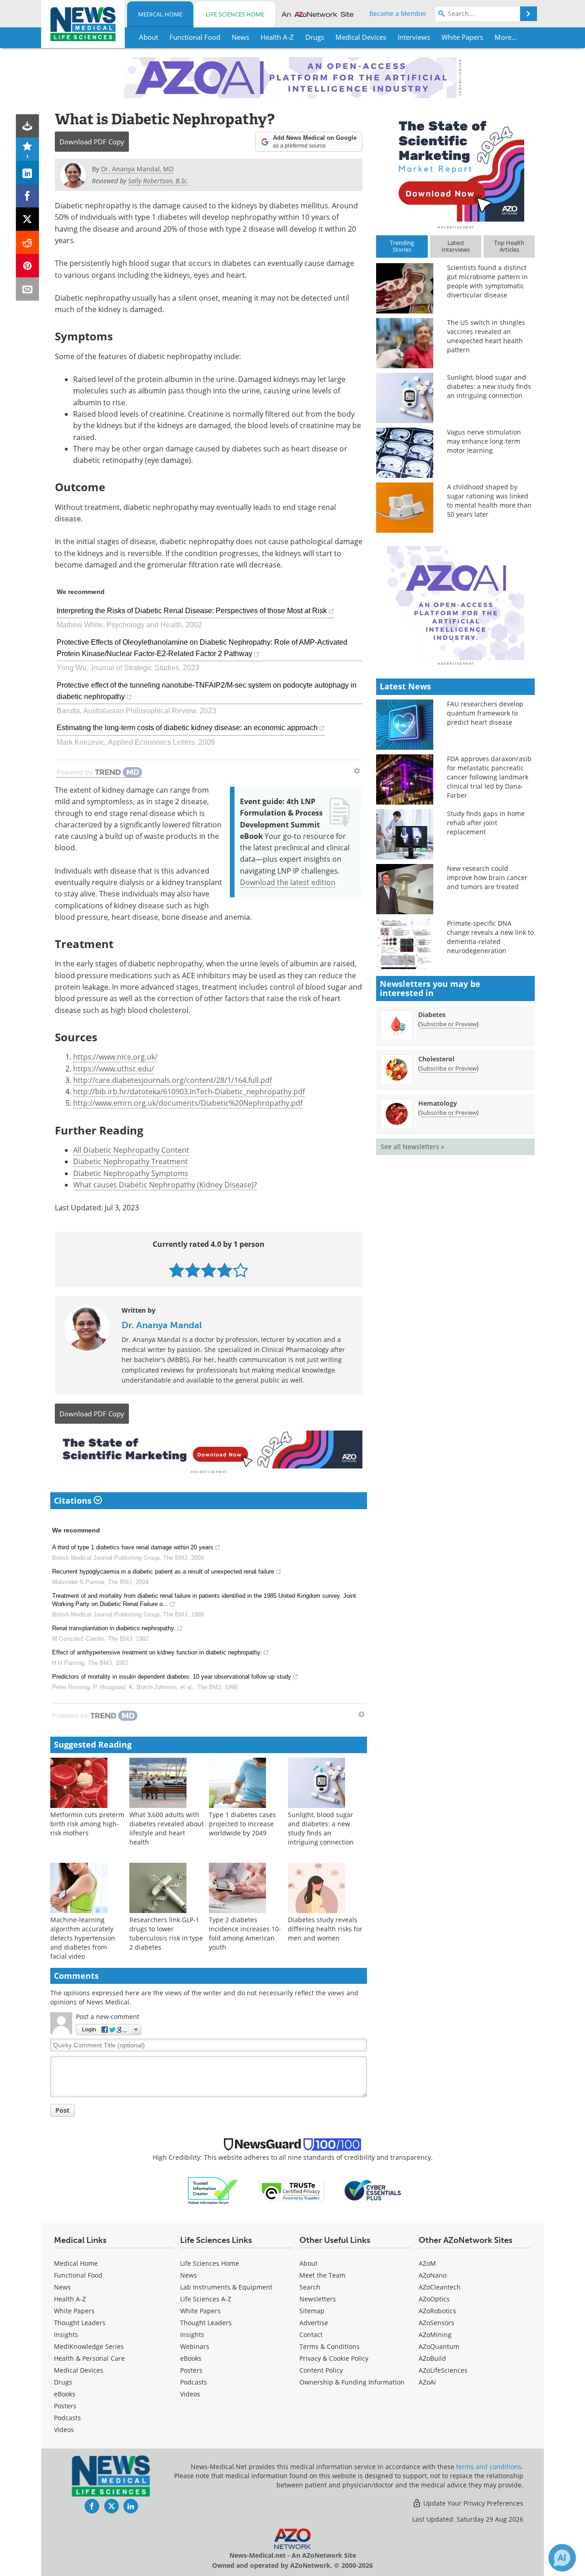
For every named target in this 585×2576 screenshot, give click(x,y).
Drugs (63, 2382)
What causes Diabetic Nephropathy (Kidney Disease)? (165, 1185)
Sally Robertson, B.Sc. (158, 181)
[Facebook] (28, 196)
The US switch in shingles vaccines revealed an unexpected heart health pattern (486, 336)
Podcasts (67, 2418)
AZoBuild (432, 2358)
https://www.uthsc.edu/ (114, 1069)
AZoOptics (434, 2299)
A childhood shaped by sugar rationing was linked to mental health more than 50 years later (489, 501)
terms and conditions (489, 2467)
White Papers (74, 2311)
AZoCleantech (440, 2287)
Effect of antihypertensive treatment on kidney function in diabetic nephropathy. (157, 1652)
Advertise (314, 2323)
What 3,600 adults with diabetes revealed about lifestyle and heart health (167, 1828)
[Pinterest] (28, 266)
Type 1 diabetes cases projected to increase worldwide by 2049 (242, 1824)
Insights (66, 2335)
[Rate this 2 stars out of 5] (193, 1270)
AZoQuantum (439, 2346)
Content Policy (321, 2370)
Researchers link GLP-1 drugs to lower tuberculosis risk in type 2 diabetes (166, 1933)
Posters (65, 2406)
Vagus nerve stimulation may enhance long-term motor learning (484, 441)
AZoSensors (436, 2323)
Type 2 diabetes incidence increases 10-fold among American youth (245, 1933)
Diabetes (432, 1015)
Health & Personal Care (89, 2358)
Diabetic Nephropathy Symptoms (131, 1173)
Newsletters (318, 2299)
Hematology (438, 1103)
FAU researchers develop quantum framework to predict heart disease (485, 713)
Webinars (195, 2346)
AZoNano (433, 2275)
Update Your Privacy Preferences (472, 2503)
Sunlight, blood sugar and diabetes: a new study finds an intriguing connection (321, 1828)
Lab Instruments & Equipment (226, 2287)
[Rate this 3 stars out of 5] (209, 1270)
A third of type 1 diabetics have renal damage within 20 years (133, 1547)
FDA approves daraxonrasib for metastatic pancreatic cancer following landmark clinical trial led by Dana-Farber (489, 777)
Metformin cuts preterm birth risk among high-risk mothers (87, 1824)
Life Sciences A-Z (206, 2299)
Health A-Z (70, 2299)
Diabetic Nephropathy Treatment (130, 1161)
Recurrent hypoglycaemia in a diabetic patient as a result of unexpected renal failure (163, 1572)
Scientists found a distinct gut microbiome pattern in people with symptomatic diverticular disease (487, 281)
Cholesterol (436, 1059)
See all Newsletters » (412, 1147)
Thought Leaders (80, 2323)
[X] (28, 219)
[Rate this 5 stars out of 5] (241, 1270)
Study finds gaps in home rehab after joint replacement (486, 823)
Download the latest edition (288, 882)
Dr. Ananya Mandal (162, 1325)
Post (62, 2110)
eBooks (65, 2394)
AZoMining (435, 2335)
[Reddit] (28, 242)
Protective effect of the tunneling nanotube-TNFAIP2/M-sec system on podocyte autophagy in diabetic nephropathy (207, 691)
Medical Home (160, 14)
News (62, 2287)
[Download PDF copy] (28, 126)
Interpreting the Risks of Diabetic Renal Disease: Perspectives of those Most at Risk (192, 611)
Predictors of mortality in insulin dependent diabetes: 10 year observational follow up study (172, 1677)
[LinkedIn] (28, 172)
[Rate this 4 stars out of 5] (225, 1270)
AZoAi (427, 2382)
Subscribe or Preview (448, 1024)
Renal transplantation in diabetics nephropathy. (114, 1628)
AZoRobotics (437, 2311)
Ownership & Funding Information (352, 2382)
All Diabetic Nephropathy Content (131, 1150)
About (308, 2263)
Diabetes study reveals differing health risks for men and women (325, 1929)
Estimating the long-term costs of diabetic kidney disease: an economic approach (187, 728)
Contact (311, 2335)
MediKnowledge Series (89, 2346)
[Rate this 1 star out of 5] (177, 1270)
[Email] (28, 289)
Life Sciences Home (235, 14)
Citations (74, 1500)
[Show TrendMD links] (357, 771)
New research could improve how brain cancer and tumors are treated (487, 877)
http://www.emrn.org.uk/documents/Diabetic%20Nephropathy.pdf (188, 1103)
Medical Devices (79, 2370)
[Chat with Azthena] (562, 2558)
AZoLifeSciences (443, 2370)
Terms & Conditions (330, 2346)
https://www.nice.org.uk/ (115, 1057)
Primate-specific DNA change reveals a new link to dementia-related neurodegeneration (490, 937)
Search (310, 2287)
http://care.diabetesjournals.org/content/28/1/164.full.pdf (173, 1080)
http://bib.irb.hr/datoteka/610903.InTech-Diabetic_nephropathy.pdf (189, 1092)
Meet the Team (322, 2275)
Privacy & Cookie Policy (334, 2358)
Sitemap (312, 2311)
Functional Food (78, 2275)
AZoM (427, 2263)
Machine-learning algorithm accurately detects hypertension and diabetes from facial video (83, 1938)
